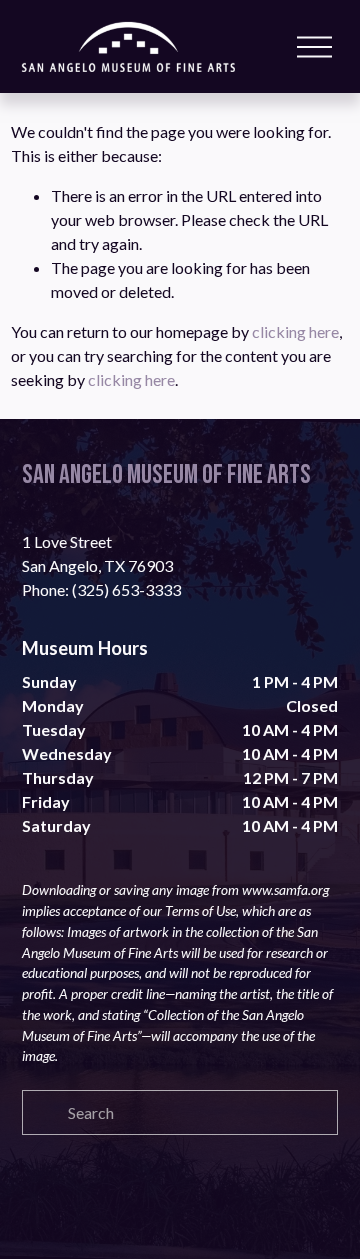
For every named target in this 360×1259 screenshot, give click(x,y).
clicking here (295, 331)
